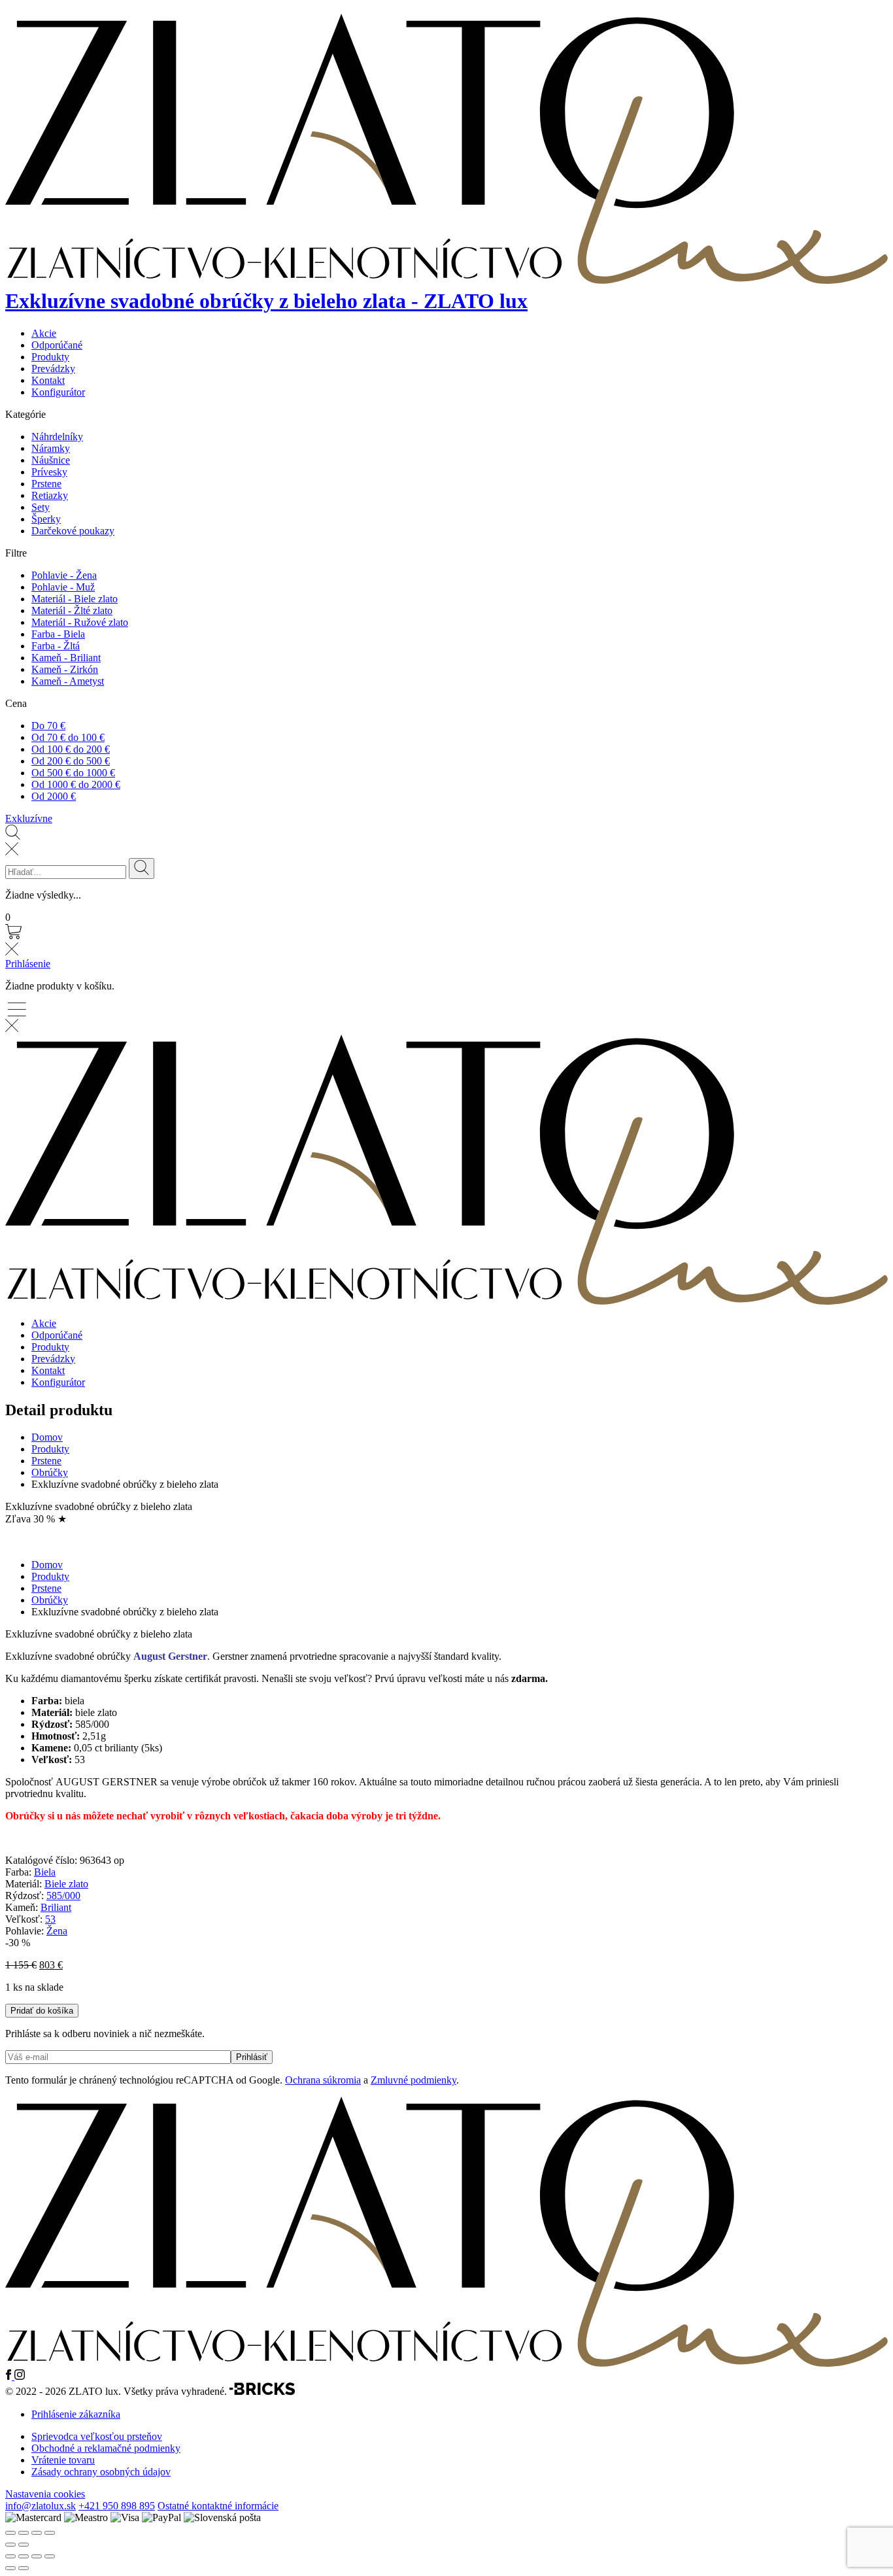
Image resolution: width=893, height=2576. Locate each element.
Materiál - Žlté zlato (72, 610)
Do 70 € (48, 726)
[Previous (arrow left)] (10, 2545)
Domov (47, 1437)
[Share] (24, 2533)
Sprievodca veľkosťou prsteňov (97, 2436)
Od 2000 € (54, 796)
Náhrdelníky (57, 437)
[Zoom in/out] (50, 2533)
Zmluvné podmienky (413, 2080)
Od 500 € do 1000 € (73, 773)
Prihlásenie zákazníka (76, 2414)
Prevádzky (53, 369)
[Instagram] (20, 2376)
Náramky (51, 448)
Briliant (56, 1907)
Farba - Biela (58, 634)
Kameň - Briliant (66, 658)
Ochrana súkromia (323, 2080)
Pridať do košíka (42, 2011)
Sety (41, 507)
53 (50, 1919)
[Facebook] (10, 2376)
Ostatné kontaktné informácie (218, 2506)
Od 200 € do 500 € (71, 761)
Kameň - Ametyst (68, 681)
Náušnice (51, 460)
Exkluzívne (29, 818)
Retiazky (50, 495)
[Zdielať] (37, 2556)
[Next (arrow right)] (24, 2545)
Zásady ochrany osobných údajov (101, 2472)
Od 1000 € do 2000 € (76, 784)
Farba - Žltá (56, 646)
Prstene (46, 484)
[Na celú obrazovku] (24, 2556)
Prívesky (49, 472)
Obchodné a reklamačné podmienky (106, 2448)
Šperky (46, 519)
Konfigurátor (58, 392)
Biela (45, 1872)
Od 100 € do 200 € (71, 749)
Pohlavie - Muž (63, 587)
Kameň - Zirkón (65, 669)
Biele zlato (66, 1884)
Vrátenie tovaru (63, 2460)
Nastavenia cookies (45, 2494)
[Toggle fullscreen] (37, 2533)
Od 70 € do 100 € (68, 737)
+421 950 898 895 (117, 2506)
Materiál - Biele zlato (75, 599)
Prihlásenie (28, 964)
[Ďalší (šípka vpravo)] (24, 2568)
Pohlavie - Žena (64, 575)
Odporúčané (57, 345)
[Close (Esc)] (10, 2533)
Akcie (44, 333)
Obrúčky (50, 1472)
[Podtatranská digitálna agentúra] (262, 2392)
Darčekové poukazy (73, 531)
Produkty (50, 357)
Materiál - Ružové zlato (80, 622)
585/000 (63, 1896)
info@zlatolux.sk (41, 2506)
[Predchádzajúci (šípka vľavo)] (10, 2568)
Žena (57, 1931)
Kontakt (48, 380)
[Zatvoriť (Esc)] (50, 2556)
